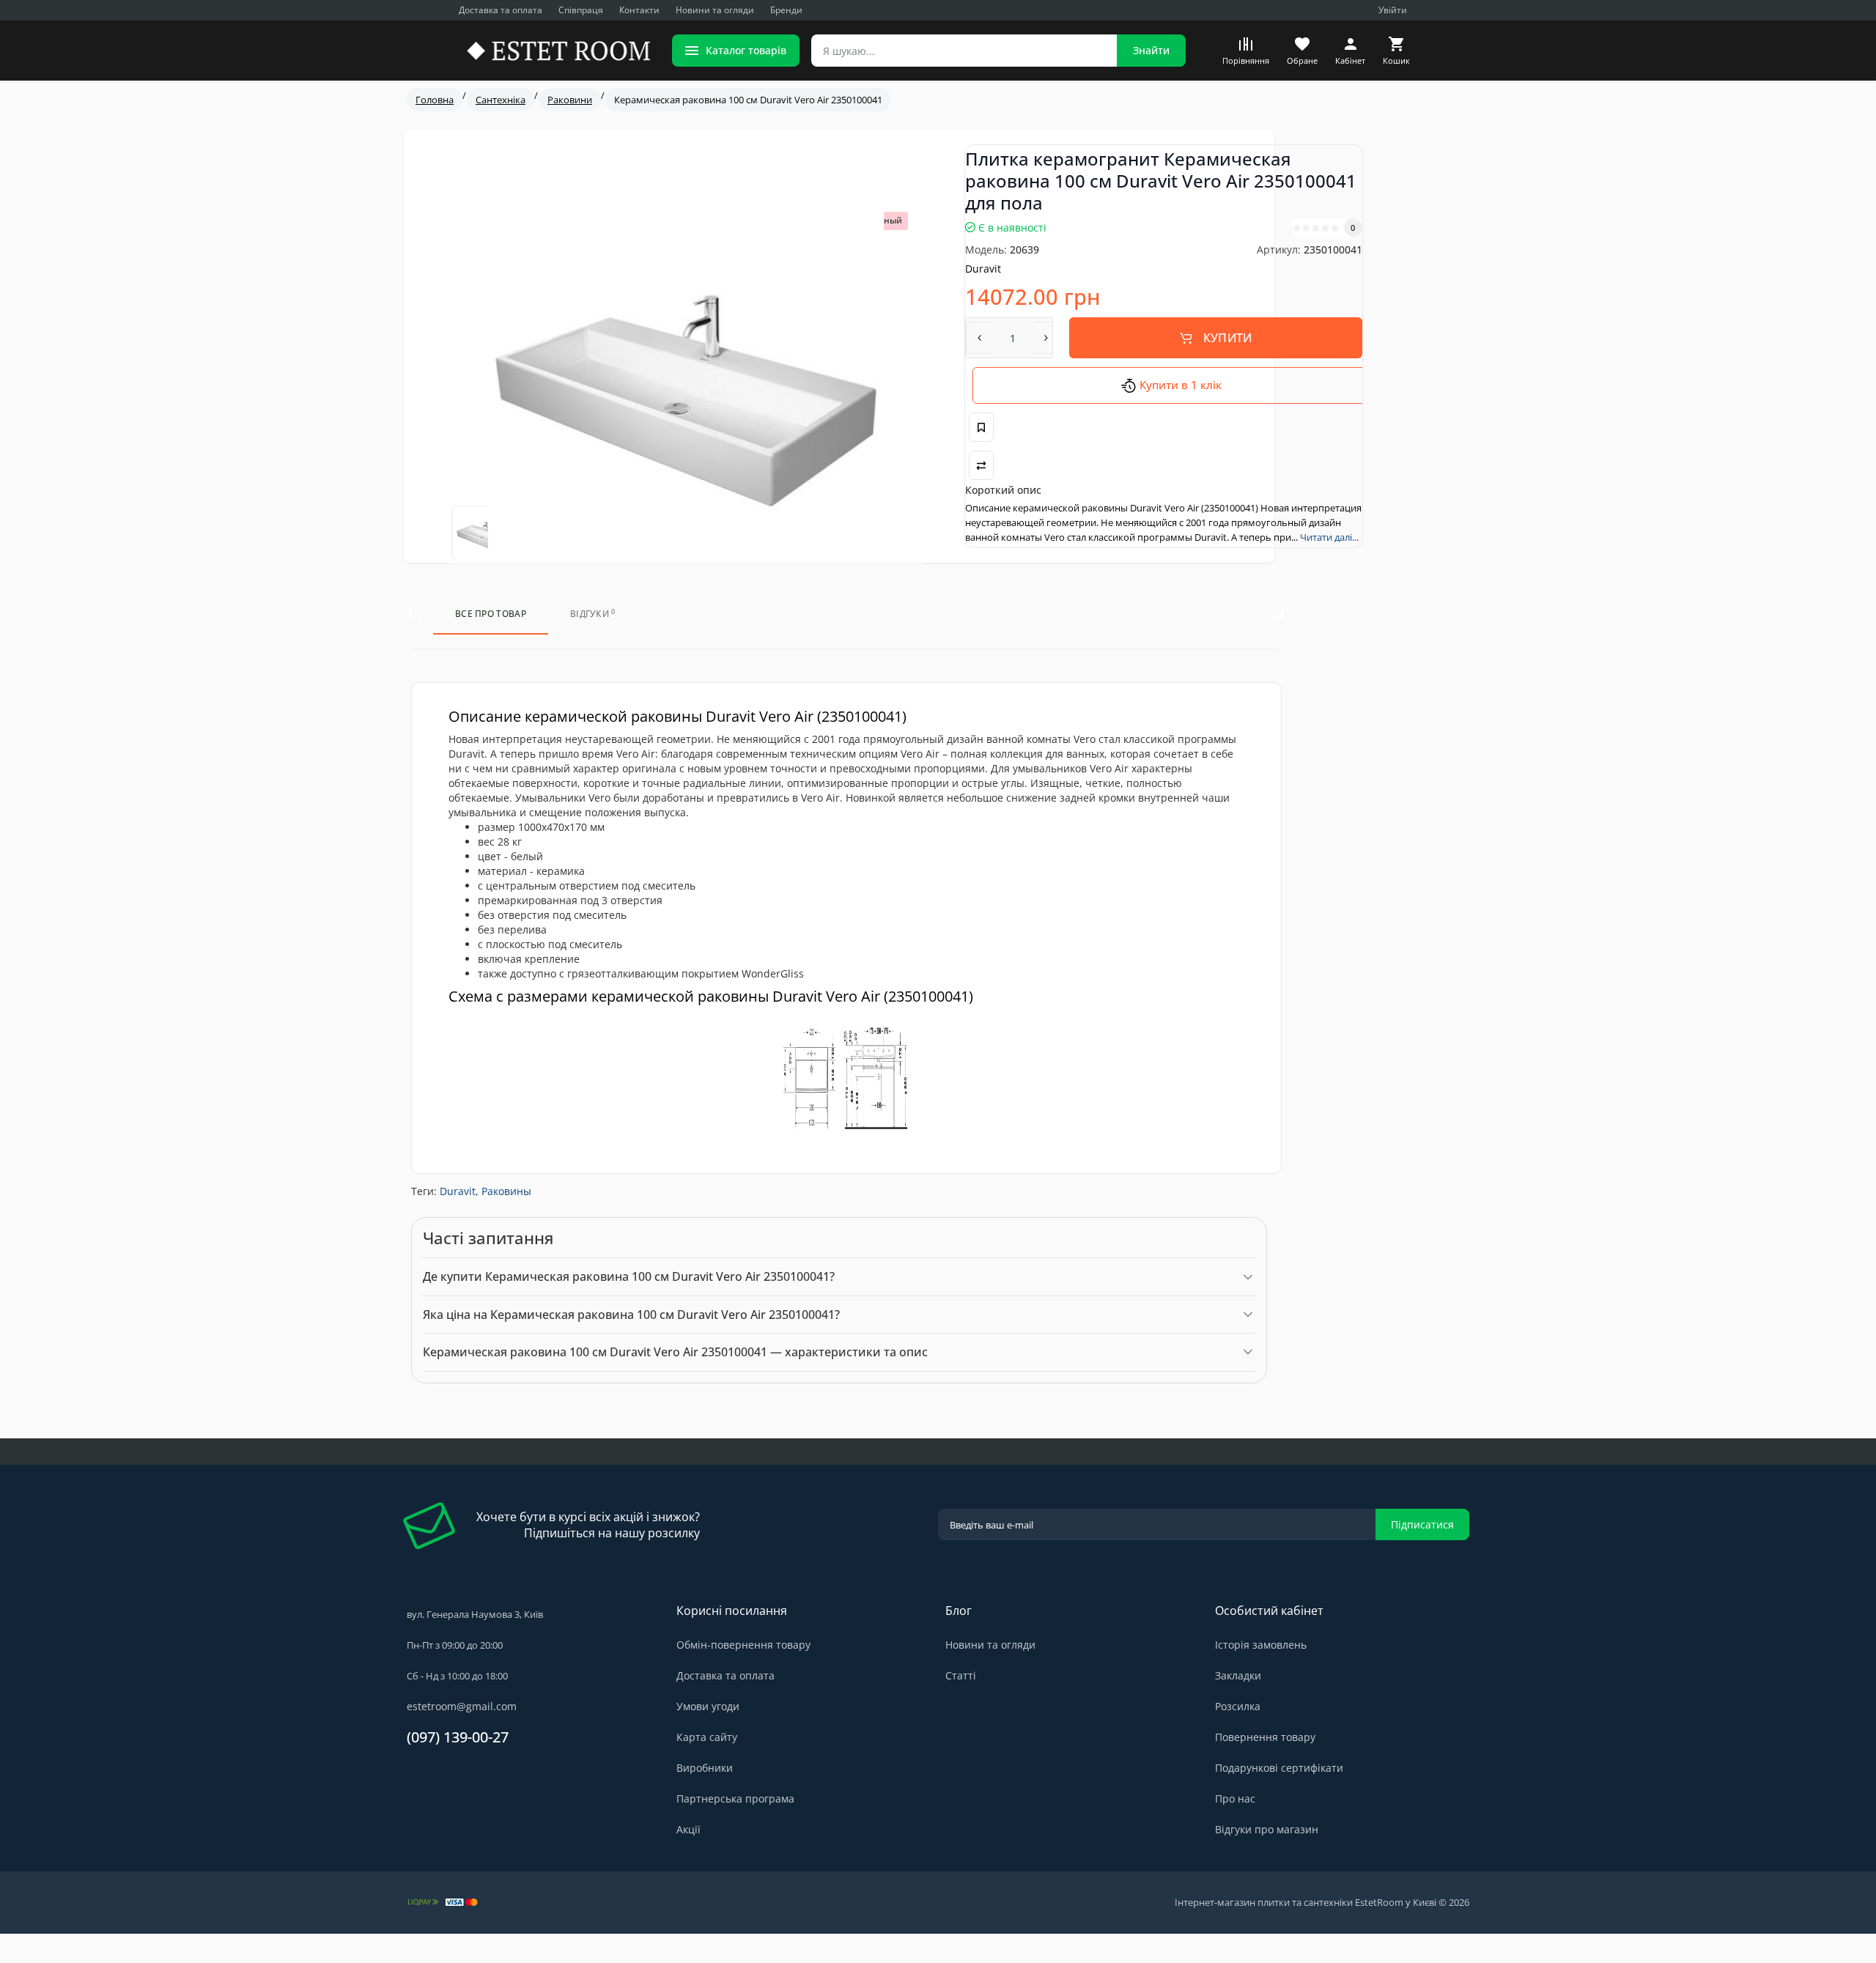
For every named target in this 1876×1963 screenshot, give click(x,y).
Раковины (506, 1191)
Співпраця (581, 10)
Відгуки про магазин (1267, 1829)
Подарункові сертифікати (1279, 1768)
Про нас (1235, 1799)
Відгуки (593, 614)
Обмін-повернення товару (743, 1645)
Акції (688, 1829)
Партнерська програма (735, 1799)
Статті (961, 1675)
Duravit (458, 1191)
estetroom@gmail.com (462, 1706)
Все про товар (491, 614)
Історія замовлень (1261, 1645)
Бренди (786, 10)
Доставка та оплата (501, 10)
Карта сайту (707, 1737)
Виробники (705, 1768)
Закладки (1238, 1675)
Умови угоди (708, 1706)
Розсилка (1238, 1706)
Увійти (1393, 10)
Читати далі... (1329, 537)
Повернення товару (1265, 1737)
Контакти (639, 10)
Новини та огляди (715, 10)
